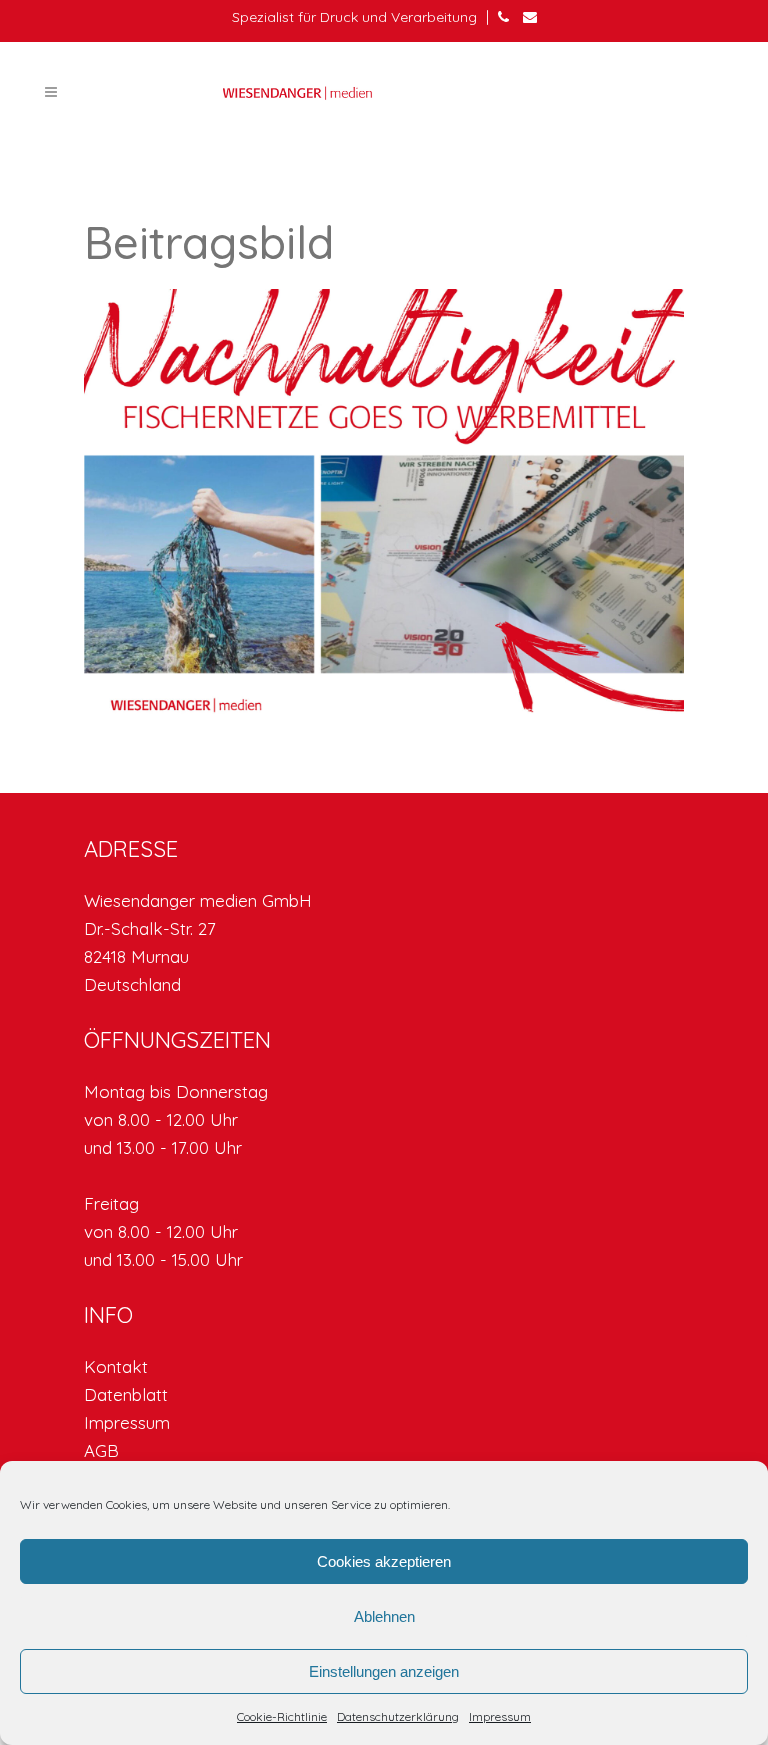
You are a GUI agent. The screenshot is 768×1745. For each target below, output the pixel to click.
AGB (101, 1450)
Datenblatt (126, 1394)
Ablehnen (384, 1616)
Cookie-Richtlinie (282, 1716)
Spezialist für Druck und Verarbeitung (354, 17)
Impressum (500, 1716)
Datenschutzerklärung (398, 1716)
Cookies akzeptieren (384, 1561)
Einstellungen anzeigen (384, 1671)
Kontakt (116, 1366)
